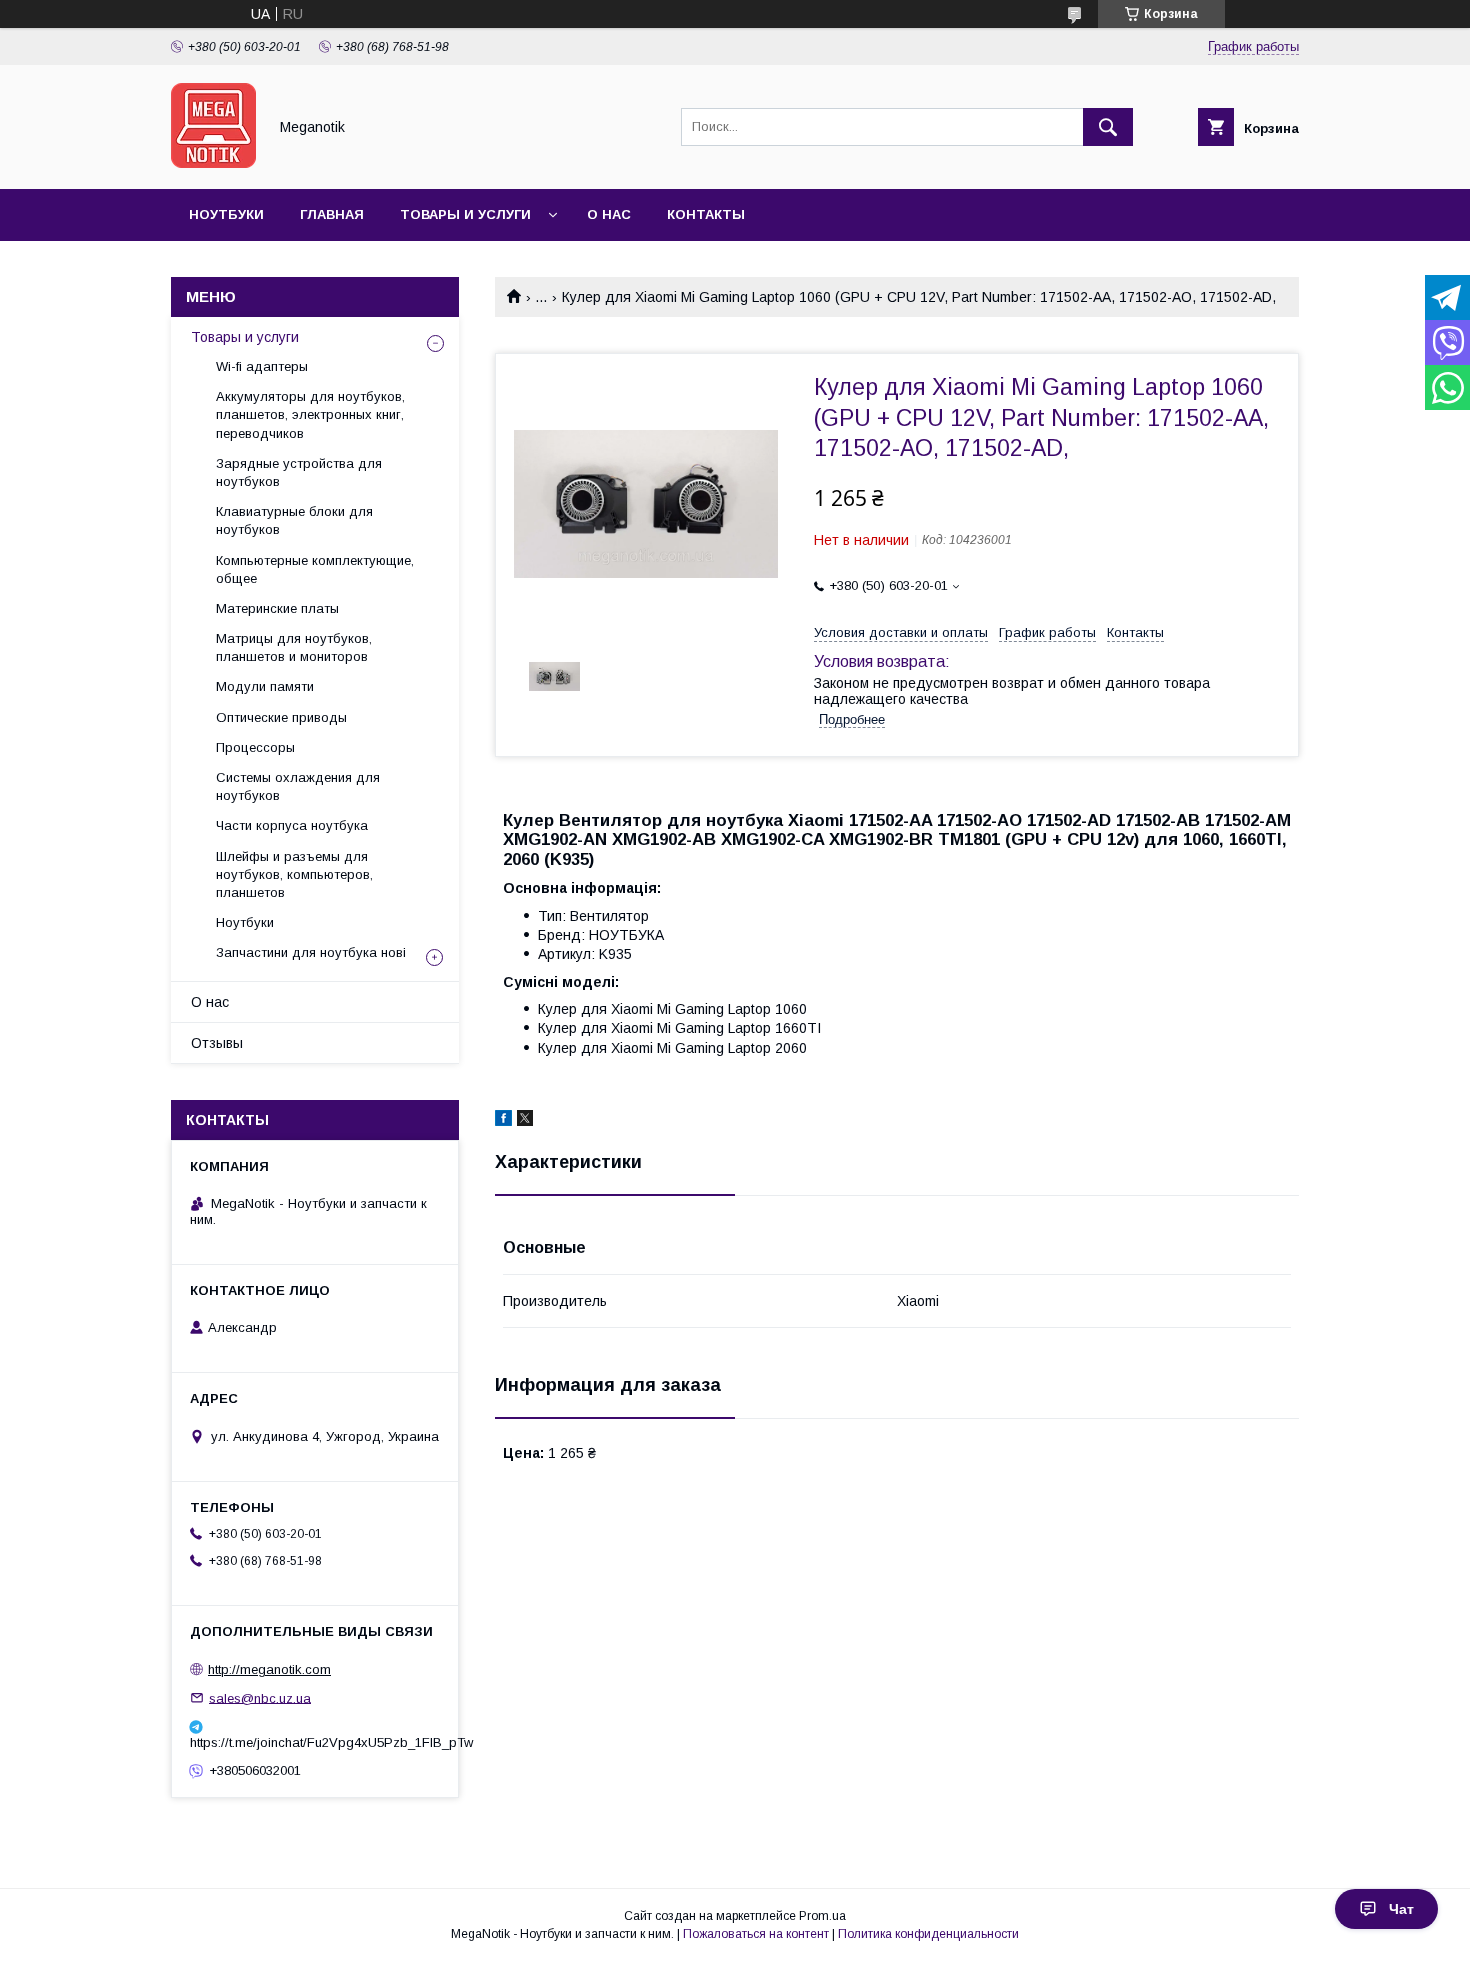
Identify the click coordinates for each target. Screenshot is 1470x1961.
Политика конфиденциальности (928, 1934)
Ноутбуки (226, 214)
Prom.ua (822, 1916)
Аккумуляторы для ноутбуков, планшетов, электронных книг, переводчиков (310, 414)
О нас (609, 214)
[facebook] (503, 1121)
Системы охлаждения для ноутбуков (298, 786)
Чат (1401, 1909)
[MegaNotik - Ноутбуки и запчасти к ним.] (213, 163)
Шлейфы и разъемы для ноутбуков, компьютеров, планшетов (294, 874)
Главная (332, 214)
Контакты (706, 214)
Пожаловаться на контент (756, 1934)
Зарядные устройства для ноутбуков (299, 472)
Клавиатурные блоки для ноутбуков (294, 520)
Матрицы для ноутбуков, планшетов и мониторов (294, 647)
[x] (525, 1121)
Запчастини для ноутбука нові (311, 952)
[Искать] (1108, 127)
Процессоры (255, 747)
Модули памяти (265, 686)
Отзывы (217, 1043)
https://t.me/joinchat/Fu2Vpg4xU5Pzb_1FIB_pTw (315, 1742)
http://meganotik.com (269, 1669)
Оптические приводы (281, 717)
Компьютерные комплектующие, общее (315, 569)
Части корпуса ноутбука (292, 825)
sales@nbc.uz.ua (260, 1697)
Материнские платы (277, 608)
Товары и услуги (465, 214)
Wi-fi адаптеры (262, 366)
